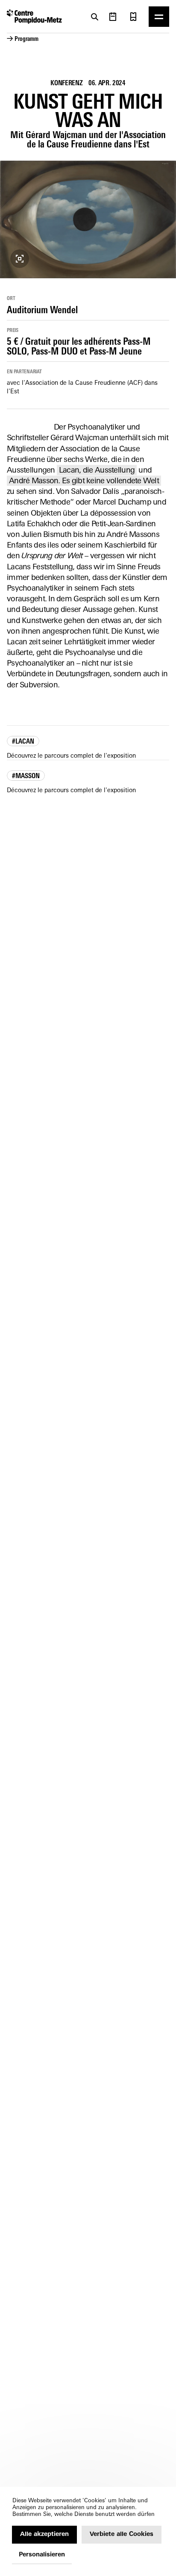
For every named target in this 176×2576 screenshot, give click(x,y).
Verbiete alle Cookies (122, 2534)
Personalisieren (42, 2555)
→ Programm (23, 39)
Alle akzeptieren (44, 2534)
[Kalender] (113, 17)
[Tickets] (133, 17)
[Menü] (159, 17)
